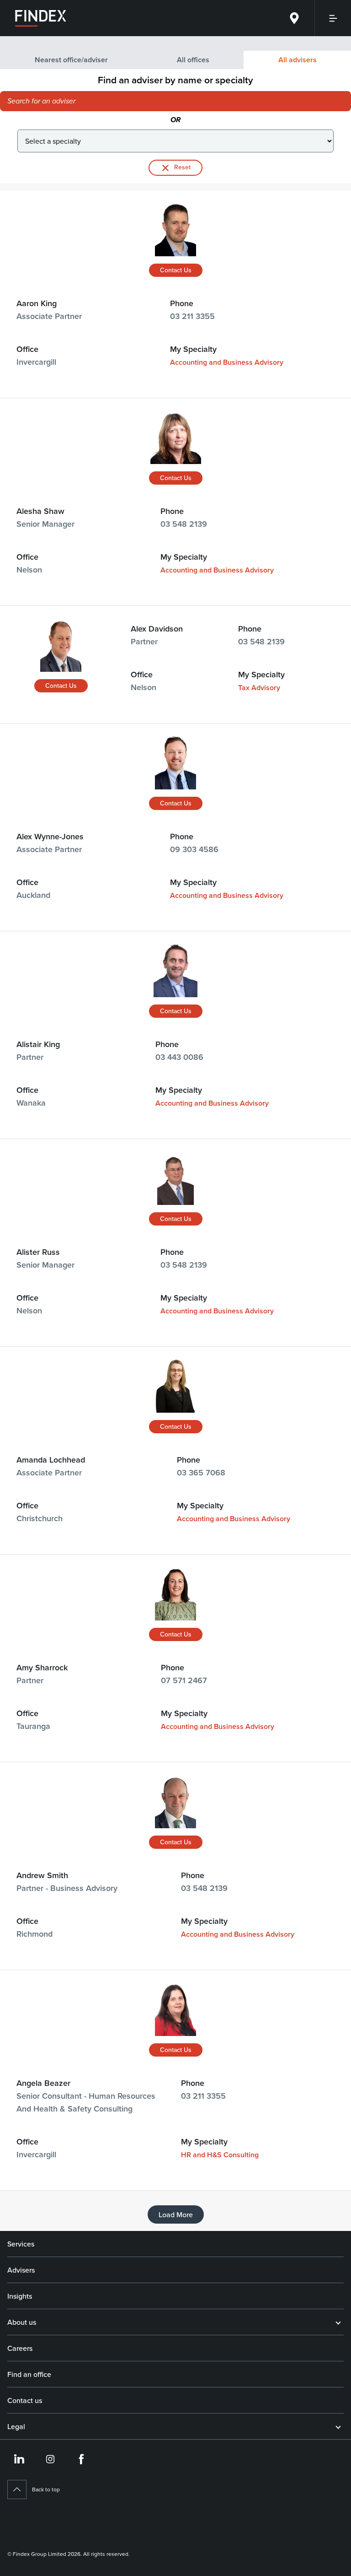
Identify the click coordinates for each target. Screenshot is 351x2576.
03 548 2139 (184, 524)
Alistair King (38, 1044)
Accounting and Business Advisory (227, 362)
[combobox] (140, 101)
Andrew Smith (42, 1875)
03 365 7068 (201, 1472)
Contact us (25, 2400)
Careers (20, 2348)
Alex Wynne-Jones (50, 836)
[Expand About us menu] (338, 2322)
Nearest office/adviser (71, 60)
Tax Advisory (259, 688)
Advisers (21, 2270)
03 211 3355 (192, 316)
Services (21, 2244)
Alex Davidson (157, 629)
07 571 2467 (184, 1680)
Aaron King (37, 303)
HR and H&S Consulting (220, 2155)
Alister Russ (38, 1252)
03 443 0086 (179, 1057)
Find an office (29, 2374)
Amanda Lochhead (51, 1460)
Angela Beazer (43, 2083)
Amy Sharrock (42, 1667)
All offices (193, 60)
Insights (20, 2296)
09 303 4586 (194, 849)
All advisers (298, 60)
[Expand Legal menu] (338, 2426)
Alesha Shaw (40, 511)
